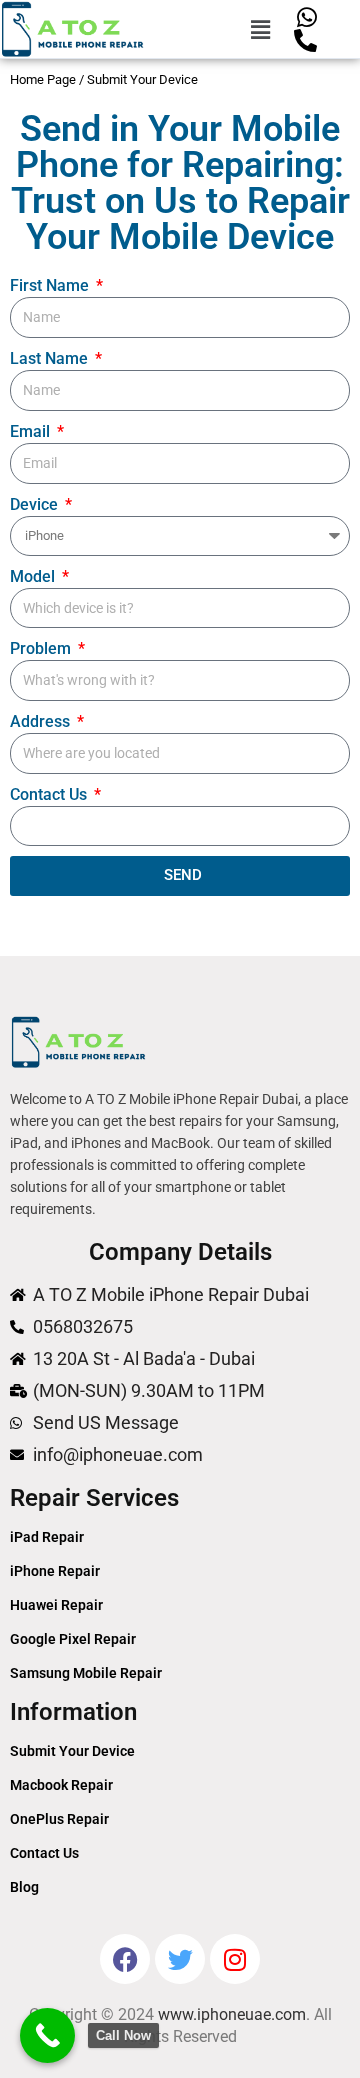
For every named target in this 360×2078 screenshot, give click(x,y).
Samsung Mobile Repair (86, 1673)
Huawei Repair (56, 1605)
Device (36, 504)
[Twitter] (180, 1959)
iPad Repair (47, 1537)
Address (42, 721)
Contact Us (50, 794)
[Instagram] (235, 1959)
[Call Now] (47, 2035)
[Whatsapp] (306, 17)
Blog (24, 1887)
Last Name (51, 358)
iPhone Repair (55, 1571)
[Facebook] (125, 1959)
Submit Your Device (72, 1751)
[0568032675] (306, 40)
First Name (51, 285)
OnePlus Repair (59, 1819)
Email (32, 431)
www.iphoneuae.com (232, 2014)
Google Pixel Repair (73, 1639)
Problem (42, 648)
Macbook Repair (61, 1785)
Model (34, 576)
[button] (261, 29)
